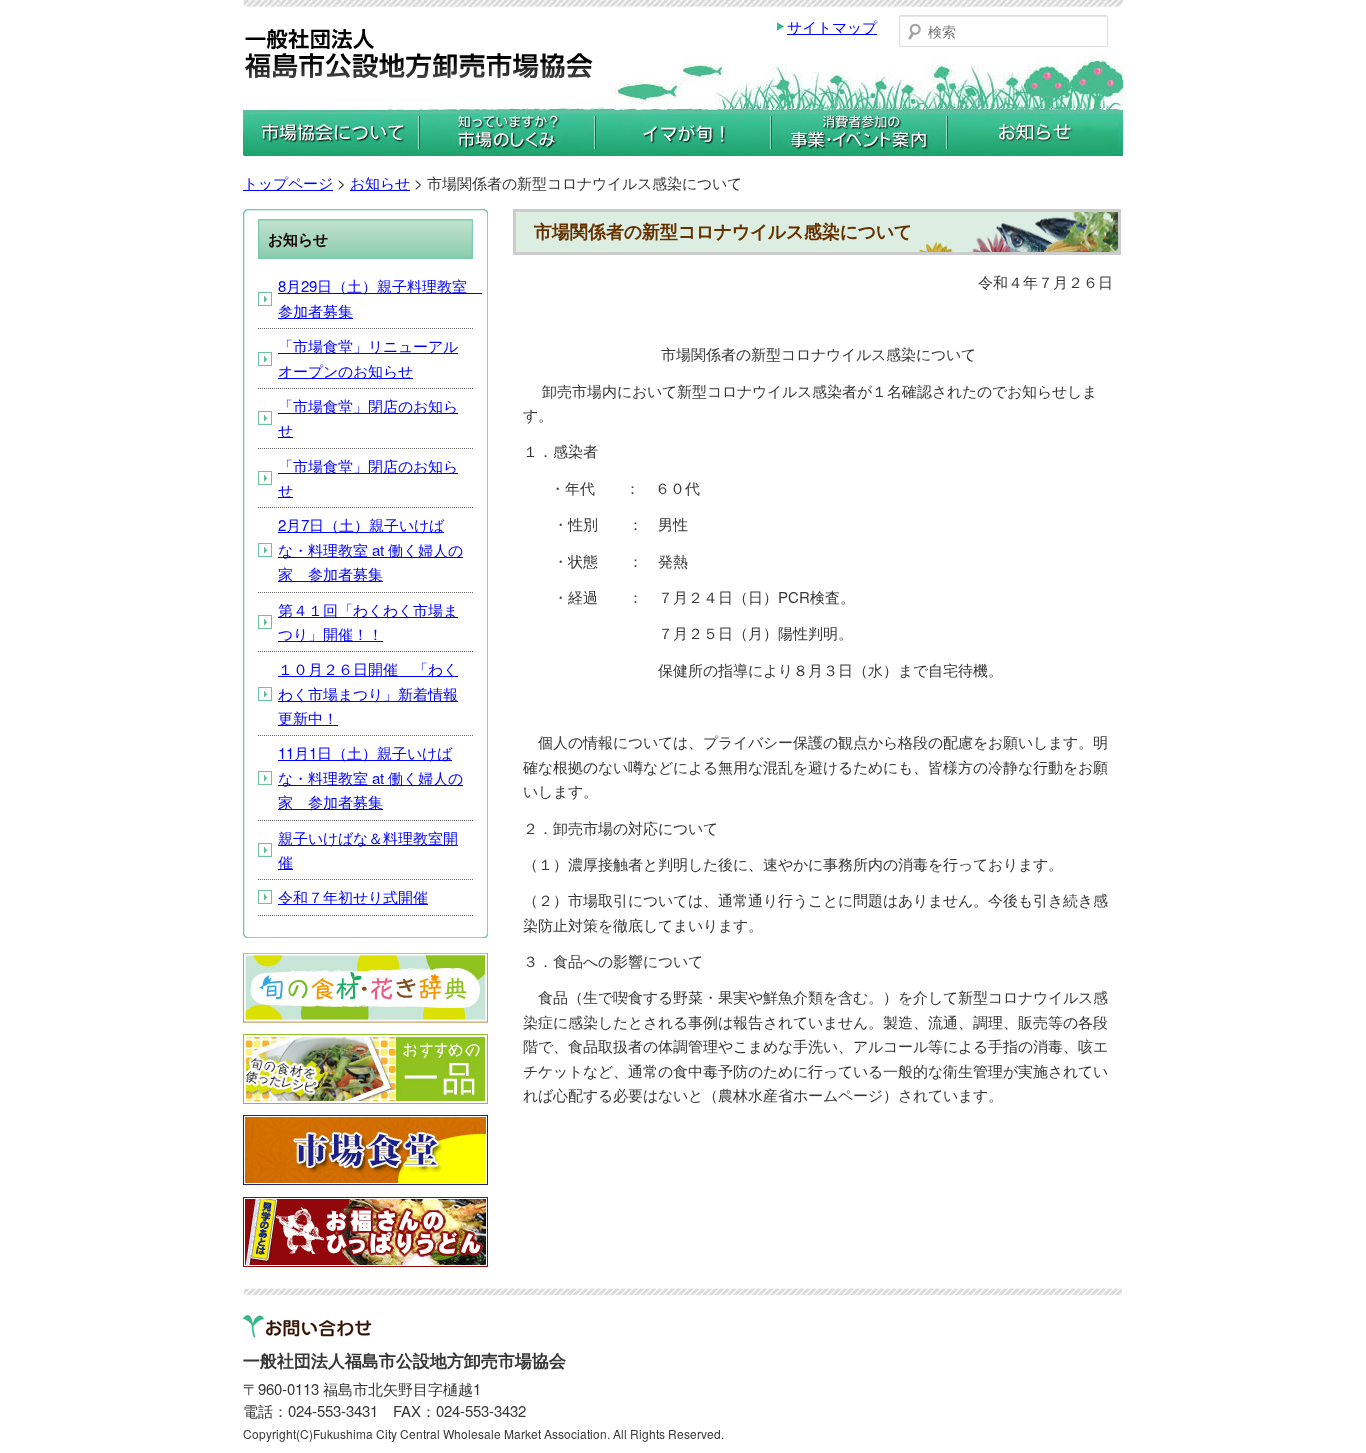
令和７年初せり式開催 (353, 896)
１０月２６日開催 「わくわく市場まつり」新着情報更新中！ (368, 693)
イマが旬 (683, 132)
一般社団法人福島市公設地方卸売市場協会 (419, 58)
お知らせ (1035, 132)
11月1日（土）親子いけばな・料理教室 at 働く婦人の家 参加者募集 (370, 777)
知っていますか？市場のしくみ (507, 132)
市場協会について (331, 132)
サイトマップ (832, 26)
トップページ (288, 182)
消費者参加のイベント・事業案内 (859, 132)
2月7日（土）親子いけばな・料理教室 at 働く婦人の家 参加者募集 (370, 549)
